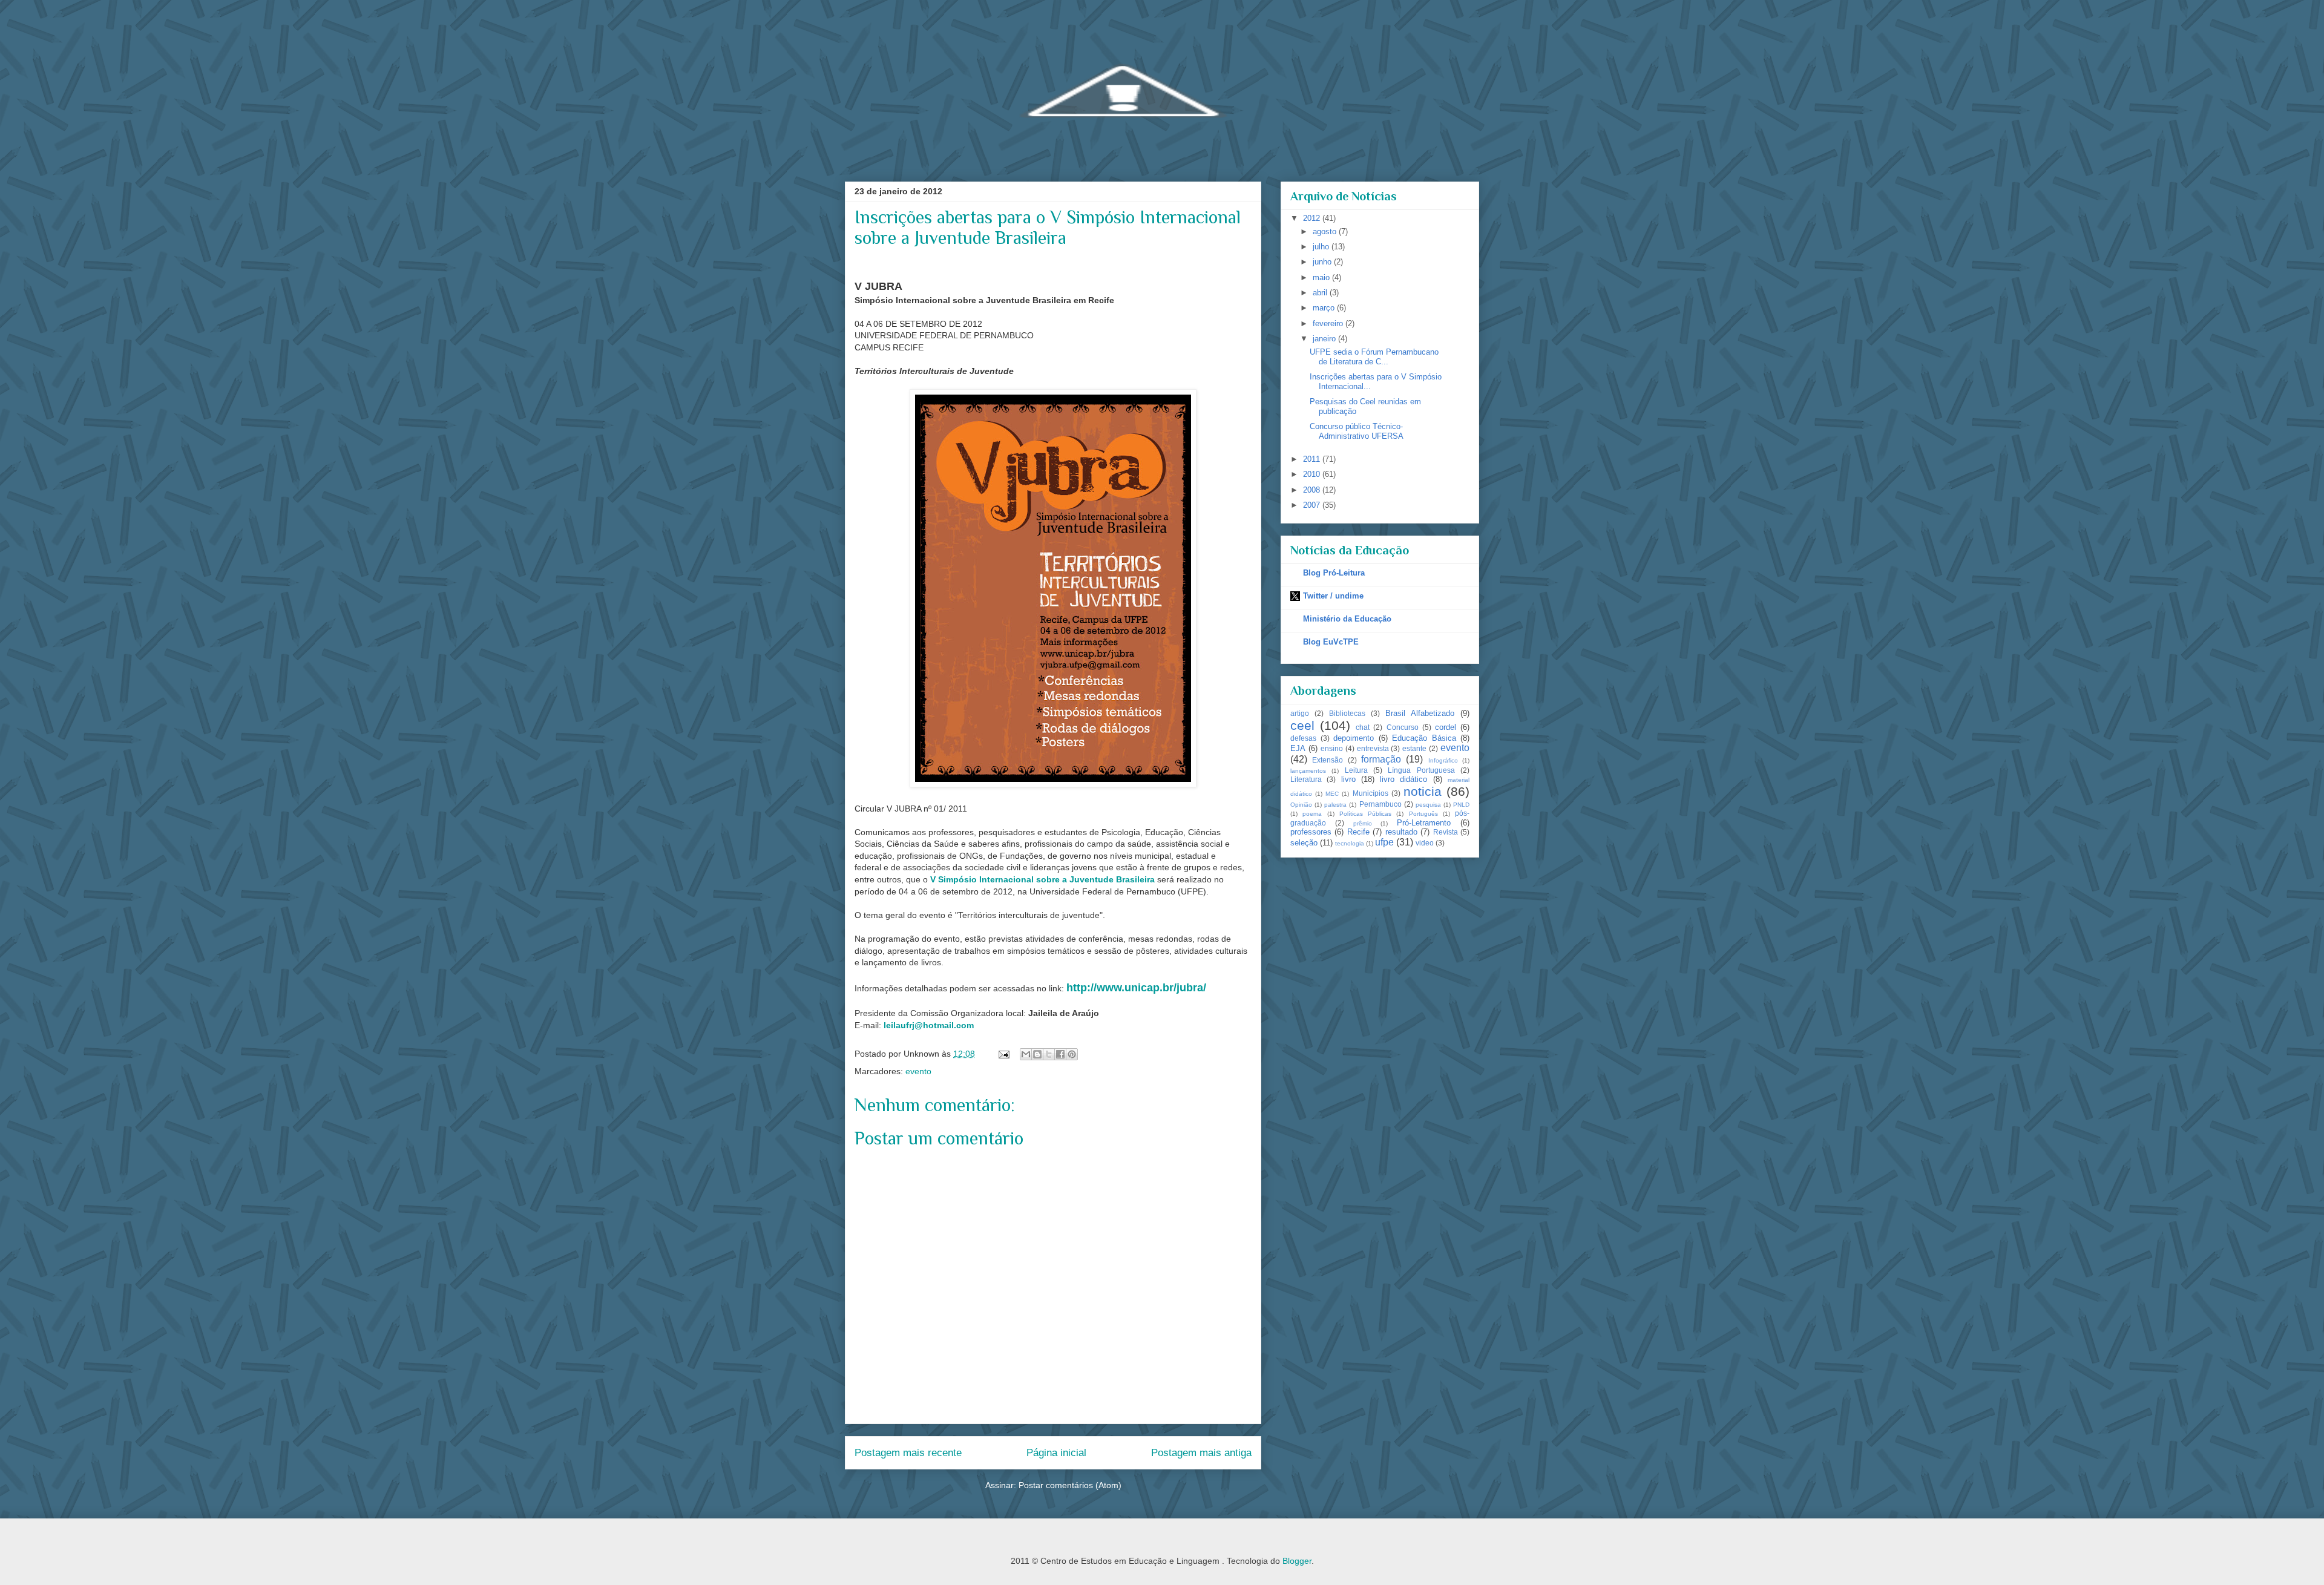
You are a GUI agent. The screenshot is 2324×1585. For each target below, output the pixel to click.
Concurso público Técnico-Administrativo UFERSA (1357, 431)
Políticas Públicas (1365, 814)
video (1425, 843)
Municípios (1370, 793)
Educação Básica (1424, 738)
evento (918, 1071)
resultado (1401, 832)
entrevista (1373, 748)
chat (1363, 727)
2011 (1313, 459)
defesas (1303, 738)
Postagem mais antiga (1201, 1453)
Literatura (1306, 779)
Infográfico (1443, 760)
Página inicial (1056, 1453)
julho (1322, 247)
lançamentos (1308, 771)
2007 (1313, 505)
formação (1381, 759)
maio (1322, 277)
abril (1321, 293)
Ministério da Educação (1347, 619)
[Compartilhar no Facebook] (1060, 1054)
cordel (1446, 727)
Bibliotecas (1347, 713)
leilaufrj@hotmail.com (929, 1025)
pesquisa (1428, 805)
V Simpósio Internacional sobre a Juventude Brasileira (1042, 879)
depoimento (1354, 738)
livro (1348, 779)
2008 (1313, 490)
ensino (1332, 748)
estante (1414, 748)
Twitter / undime (1333, 596)
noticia (1423, 791)
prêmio (1363, 823)
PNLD (1461, 805)
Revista (1446, 832)
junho (1323, 262)
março (1325, 308)
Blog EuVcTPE (1331, 642)
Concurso (1403, 727)
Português (1423, 814)
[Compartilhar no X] (1049, 1054)
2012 (1313, 218)
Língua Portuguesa (1421, 770)
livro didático (1403, 779)
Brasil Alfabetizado (1420, 713)
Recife (1358, 832)
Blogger (1297, 1561)
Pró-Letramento (1424, 823)
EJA (1298, 748)
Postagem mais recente (908, 1453)
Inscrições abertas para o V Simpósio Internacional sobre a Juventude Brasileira (1048, 228)
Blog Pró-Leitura (1334, 573)
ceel (1302, 725)
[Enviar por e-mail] (1026, 1054)
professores (1311, 832)
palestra (1335, 805)
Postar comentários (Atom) (1070, 1485)
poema (1312, 814)
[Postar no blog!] (1037, 1054)
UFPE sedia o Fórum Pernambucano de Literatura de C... (1374, 357)
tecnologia (1350, 843)
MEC (1332, 794)
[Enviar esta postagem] (1003, 1054)
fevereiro (1329, 323)
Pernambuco (1380, 804)
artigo (1300, 713)
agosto (1326, 231)
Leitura (1356, 770)
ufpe (1384, 842)
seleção (1304, 843)
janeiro (1325, 339)
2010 (1313, 474)
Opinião (1301, 805)
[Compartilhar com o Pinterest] (1072, 1054)
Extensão (1328, 760)
